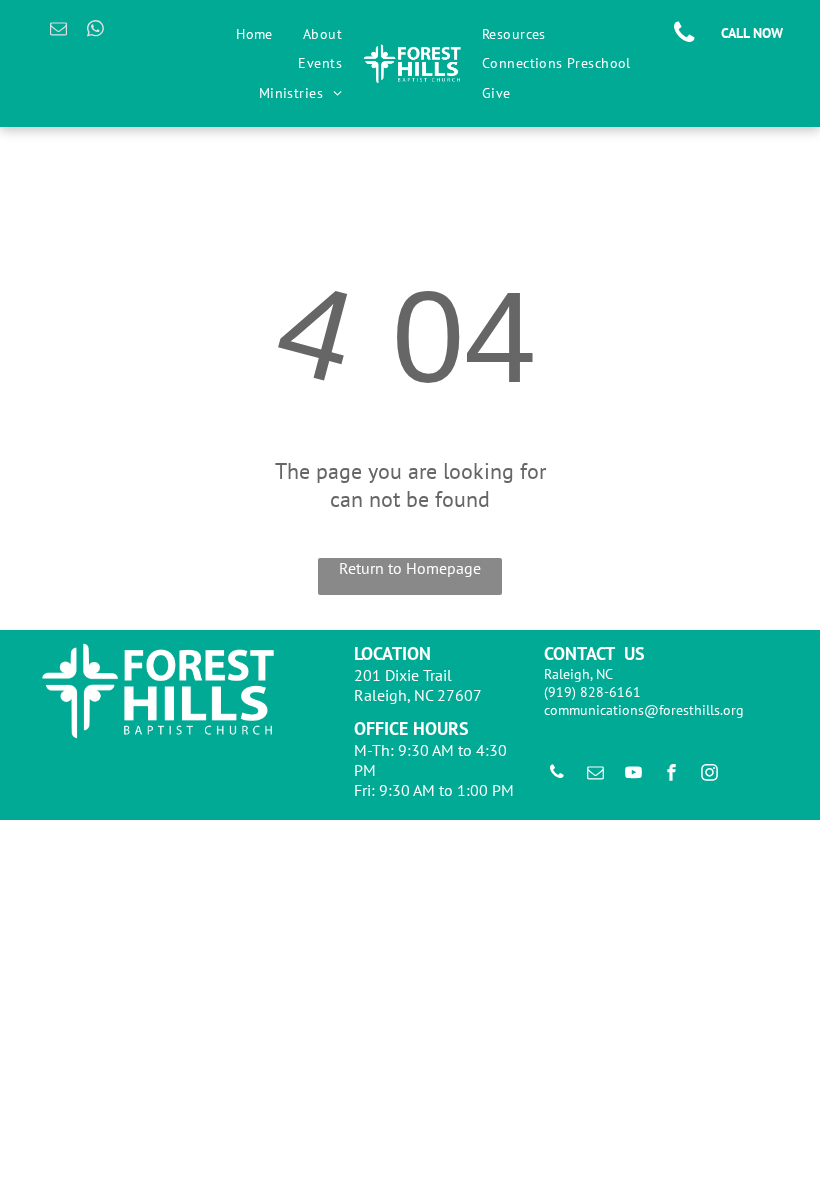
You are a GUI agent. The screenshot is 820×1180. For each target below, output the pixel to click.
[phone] (557, 774)
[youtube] (633, 774)
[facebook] (671, 774)
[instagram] (709, 774)
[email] (58, 31)
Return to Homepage (410, 568)
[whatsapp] (95, 31)
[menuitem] (254, 34)
